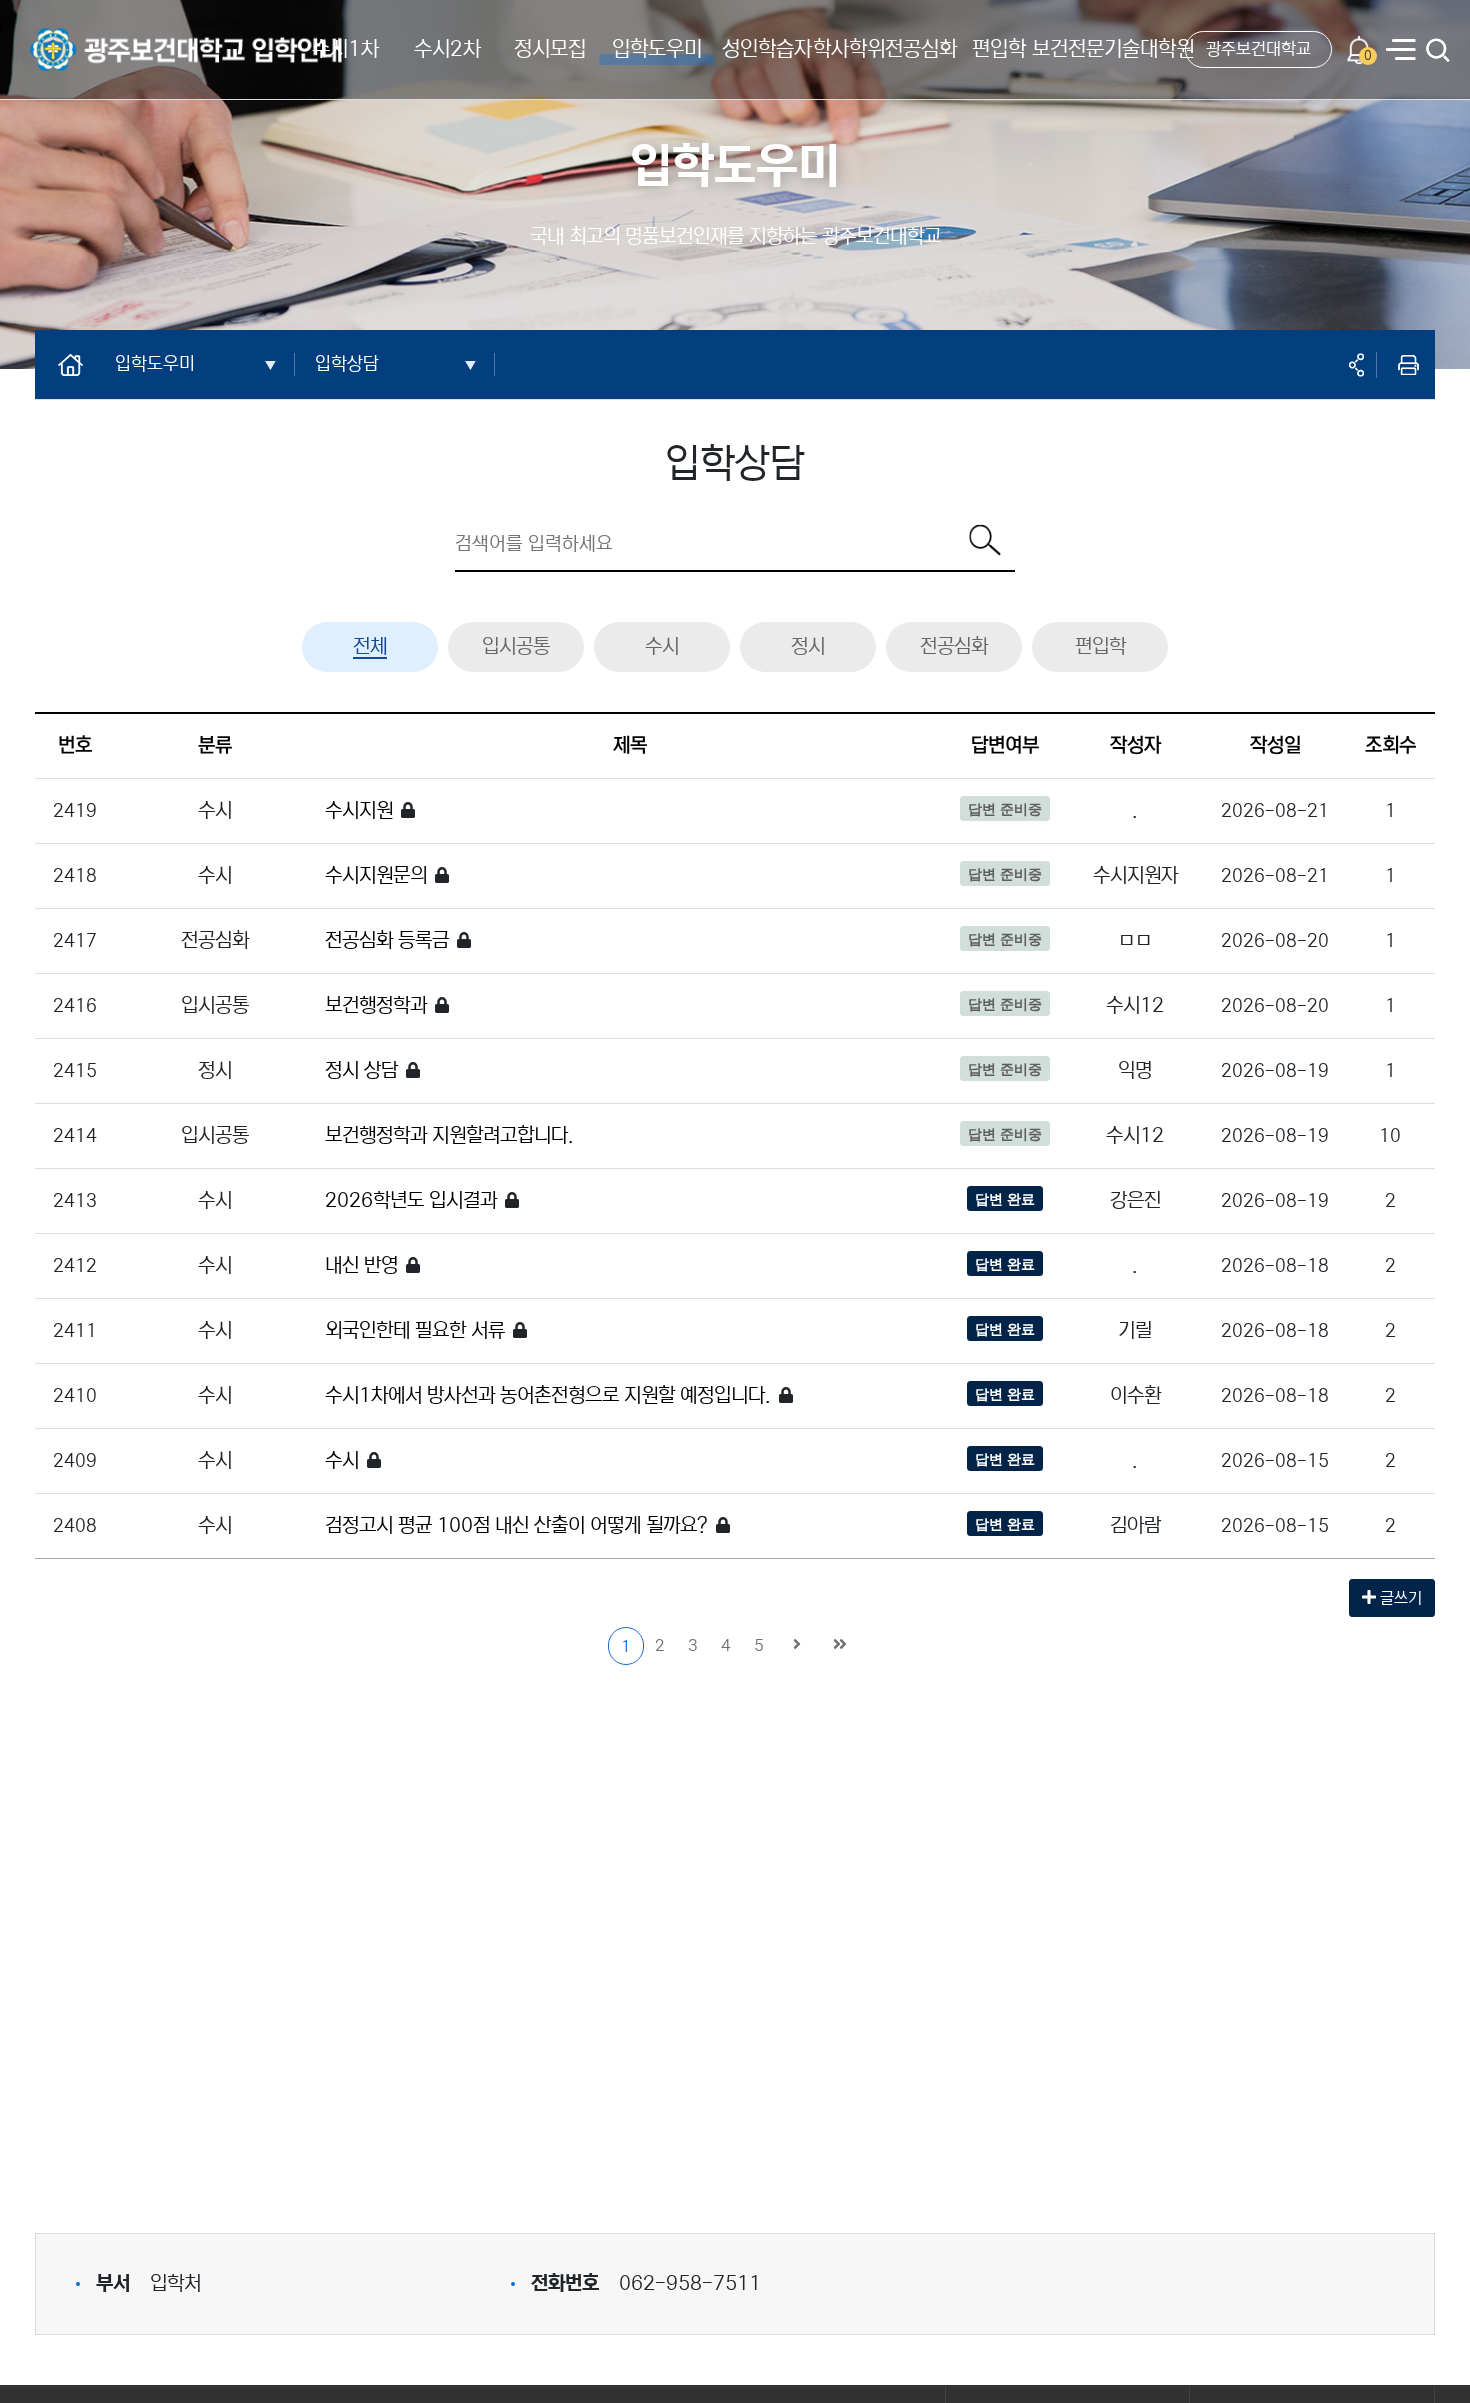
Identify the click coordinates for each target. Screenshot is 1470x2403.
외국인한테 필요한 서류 (415, 1330)
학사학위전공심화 (885, 49)
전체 (370, 646)
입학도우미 (657, 49)
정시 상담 (361, 1070)
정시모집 (550, 49)
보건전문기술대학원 (1113, 49)
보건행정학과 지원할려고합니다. (449, 1135)
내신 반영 (361, 1265)
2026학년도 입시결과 (411, 1200)
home (78, 364)
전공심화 (954, 646)
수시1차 (345, 49)
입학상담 (347, 364)
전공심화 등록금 (387, 940)
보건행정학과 (376, 1005)
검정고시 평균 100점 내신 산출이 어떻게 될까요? (516, 1525)
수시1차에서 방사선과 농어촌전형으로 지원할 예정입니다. (548, 1395)
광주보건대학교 (1258, 49)
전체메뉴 (1401, 51)
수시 (662, 646)
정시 (808, 646)
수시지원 (359, 810)
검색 (1438, 52)
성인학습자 (767, 49)
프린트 (1408, 365)
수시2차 (447, 49)
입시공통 (516, 646)
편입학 (999, 49)
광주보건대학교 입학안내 (109, 37)
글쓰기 (1399, 1598)
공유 (1356, 365)
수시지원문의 (376, 875)
